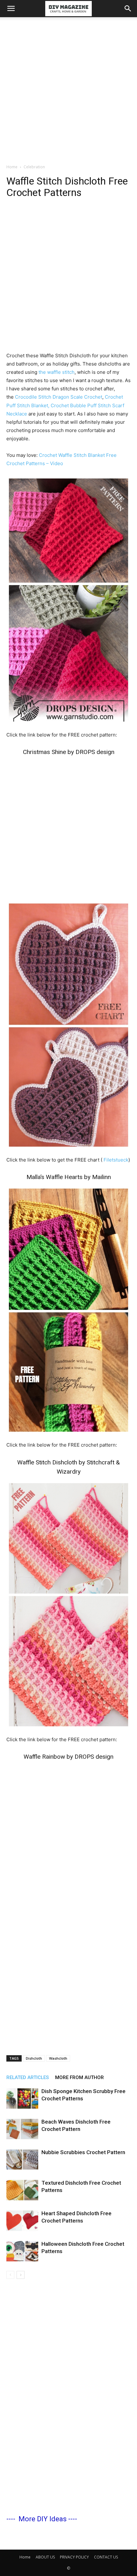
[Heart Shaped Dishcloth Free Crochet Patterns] (22, 2221)
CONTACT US (106, 2557)
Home (12, 167)
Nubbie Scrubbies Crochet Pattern (83, 2152)
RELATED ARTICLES (28, 2077)
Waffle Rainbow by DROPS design (68, 1757)
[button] (11, 9)
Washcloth (58, 2058)
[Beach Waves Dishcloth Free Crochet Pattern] (22, 2129)
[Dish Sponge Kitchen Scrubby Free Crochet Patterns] (22, 2099)
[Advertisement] (68, 89)
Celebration (34, 167)
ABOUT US (45, 2557)
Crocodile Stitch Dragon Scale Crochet (59, 397)
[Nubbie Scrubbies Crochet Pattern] (22, 2160)
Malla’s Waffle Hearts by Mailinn (69, 1177)
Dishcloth (34, 2058)
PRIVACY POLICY (74, 2557)
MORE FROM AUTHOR (79, 2077)
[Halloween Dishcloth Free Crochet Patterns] (22, 2251)
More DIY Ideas (43, 2519)
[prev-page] (10, 2275)
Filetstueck (116, 1160)
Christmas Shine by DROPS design (69, 752)
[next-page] (21, 2275)
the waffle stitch (56, 372)
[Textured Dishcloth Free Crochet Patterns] (22, 2190)
